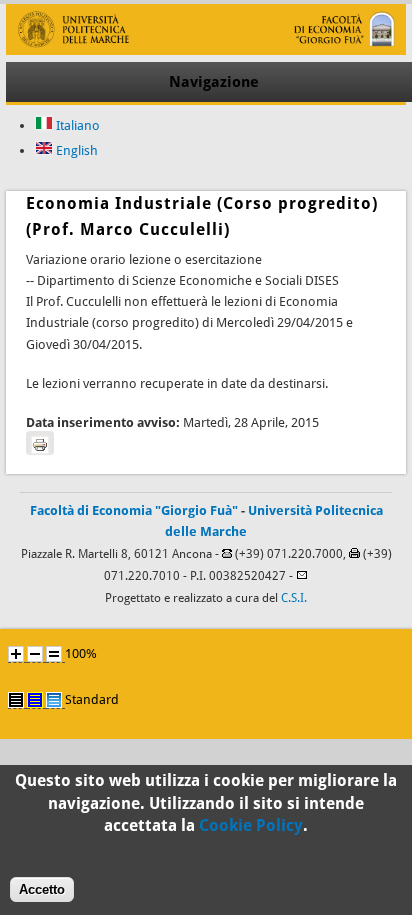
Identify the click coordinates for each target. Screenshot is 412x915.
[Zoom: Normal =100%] (54, 654)
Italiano (76, 125)
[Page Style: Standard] (54, 700)
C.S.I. (294, 598)
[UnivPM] (206, 50)
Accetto (42, 889)
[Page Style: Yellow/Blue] (35, 700)
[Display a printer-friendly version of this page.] (40, 443)
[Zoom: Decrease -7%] (35, 654)
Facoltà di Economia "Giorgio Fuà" (134, 510)
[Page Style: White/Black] (16, 700)
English (75, 150)
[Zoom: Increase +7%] (16, 654)
